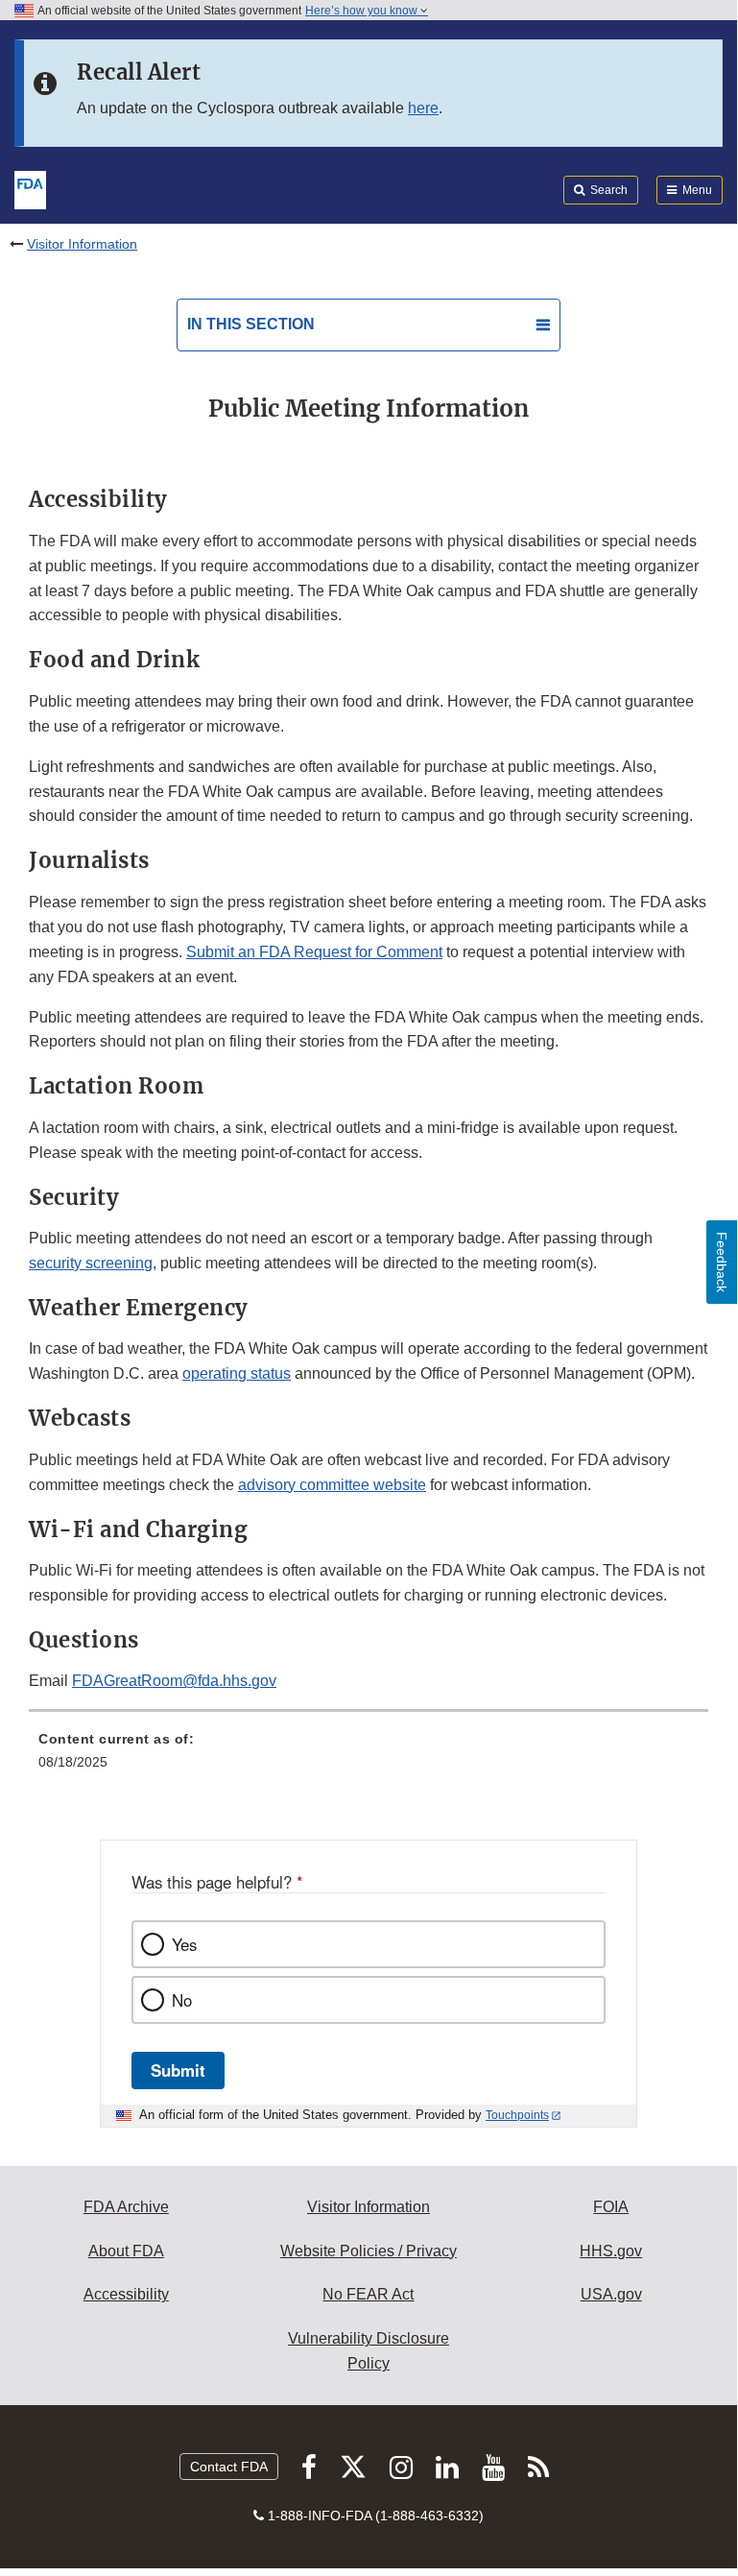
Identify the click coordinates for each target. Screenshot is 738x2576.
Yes (184, 1944)
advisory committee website (332, 1485)
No (182, 2000)
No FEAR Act (368, 2294)
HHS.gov (611, 2251)
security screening (91, 1263)
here (423, 108)
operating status (237, 1373)
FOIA (611, 2207)
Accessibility (126, 2294)
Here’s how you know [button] (363, 11)
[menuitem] (369, 1757)
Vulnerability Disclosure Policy (369, 2351)
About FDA (126, 2251)
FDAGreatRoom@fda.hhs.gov (174, 1681)
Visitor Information (82, 244)
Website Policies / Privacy (369, 2251)
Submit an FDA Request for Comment (314, 952)
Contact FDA (229, 2467)
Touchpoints (517, 2115)
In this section (251, 324)
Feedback (722, 1262)
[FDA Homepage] (30, 188)
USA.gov (611, 2294)
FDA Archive (126, 2207)
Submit (178, 2070)
